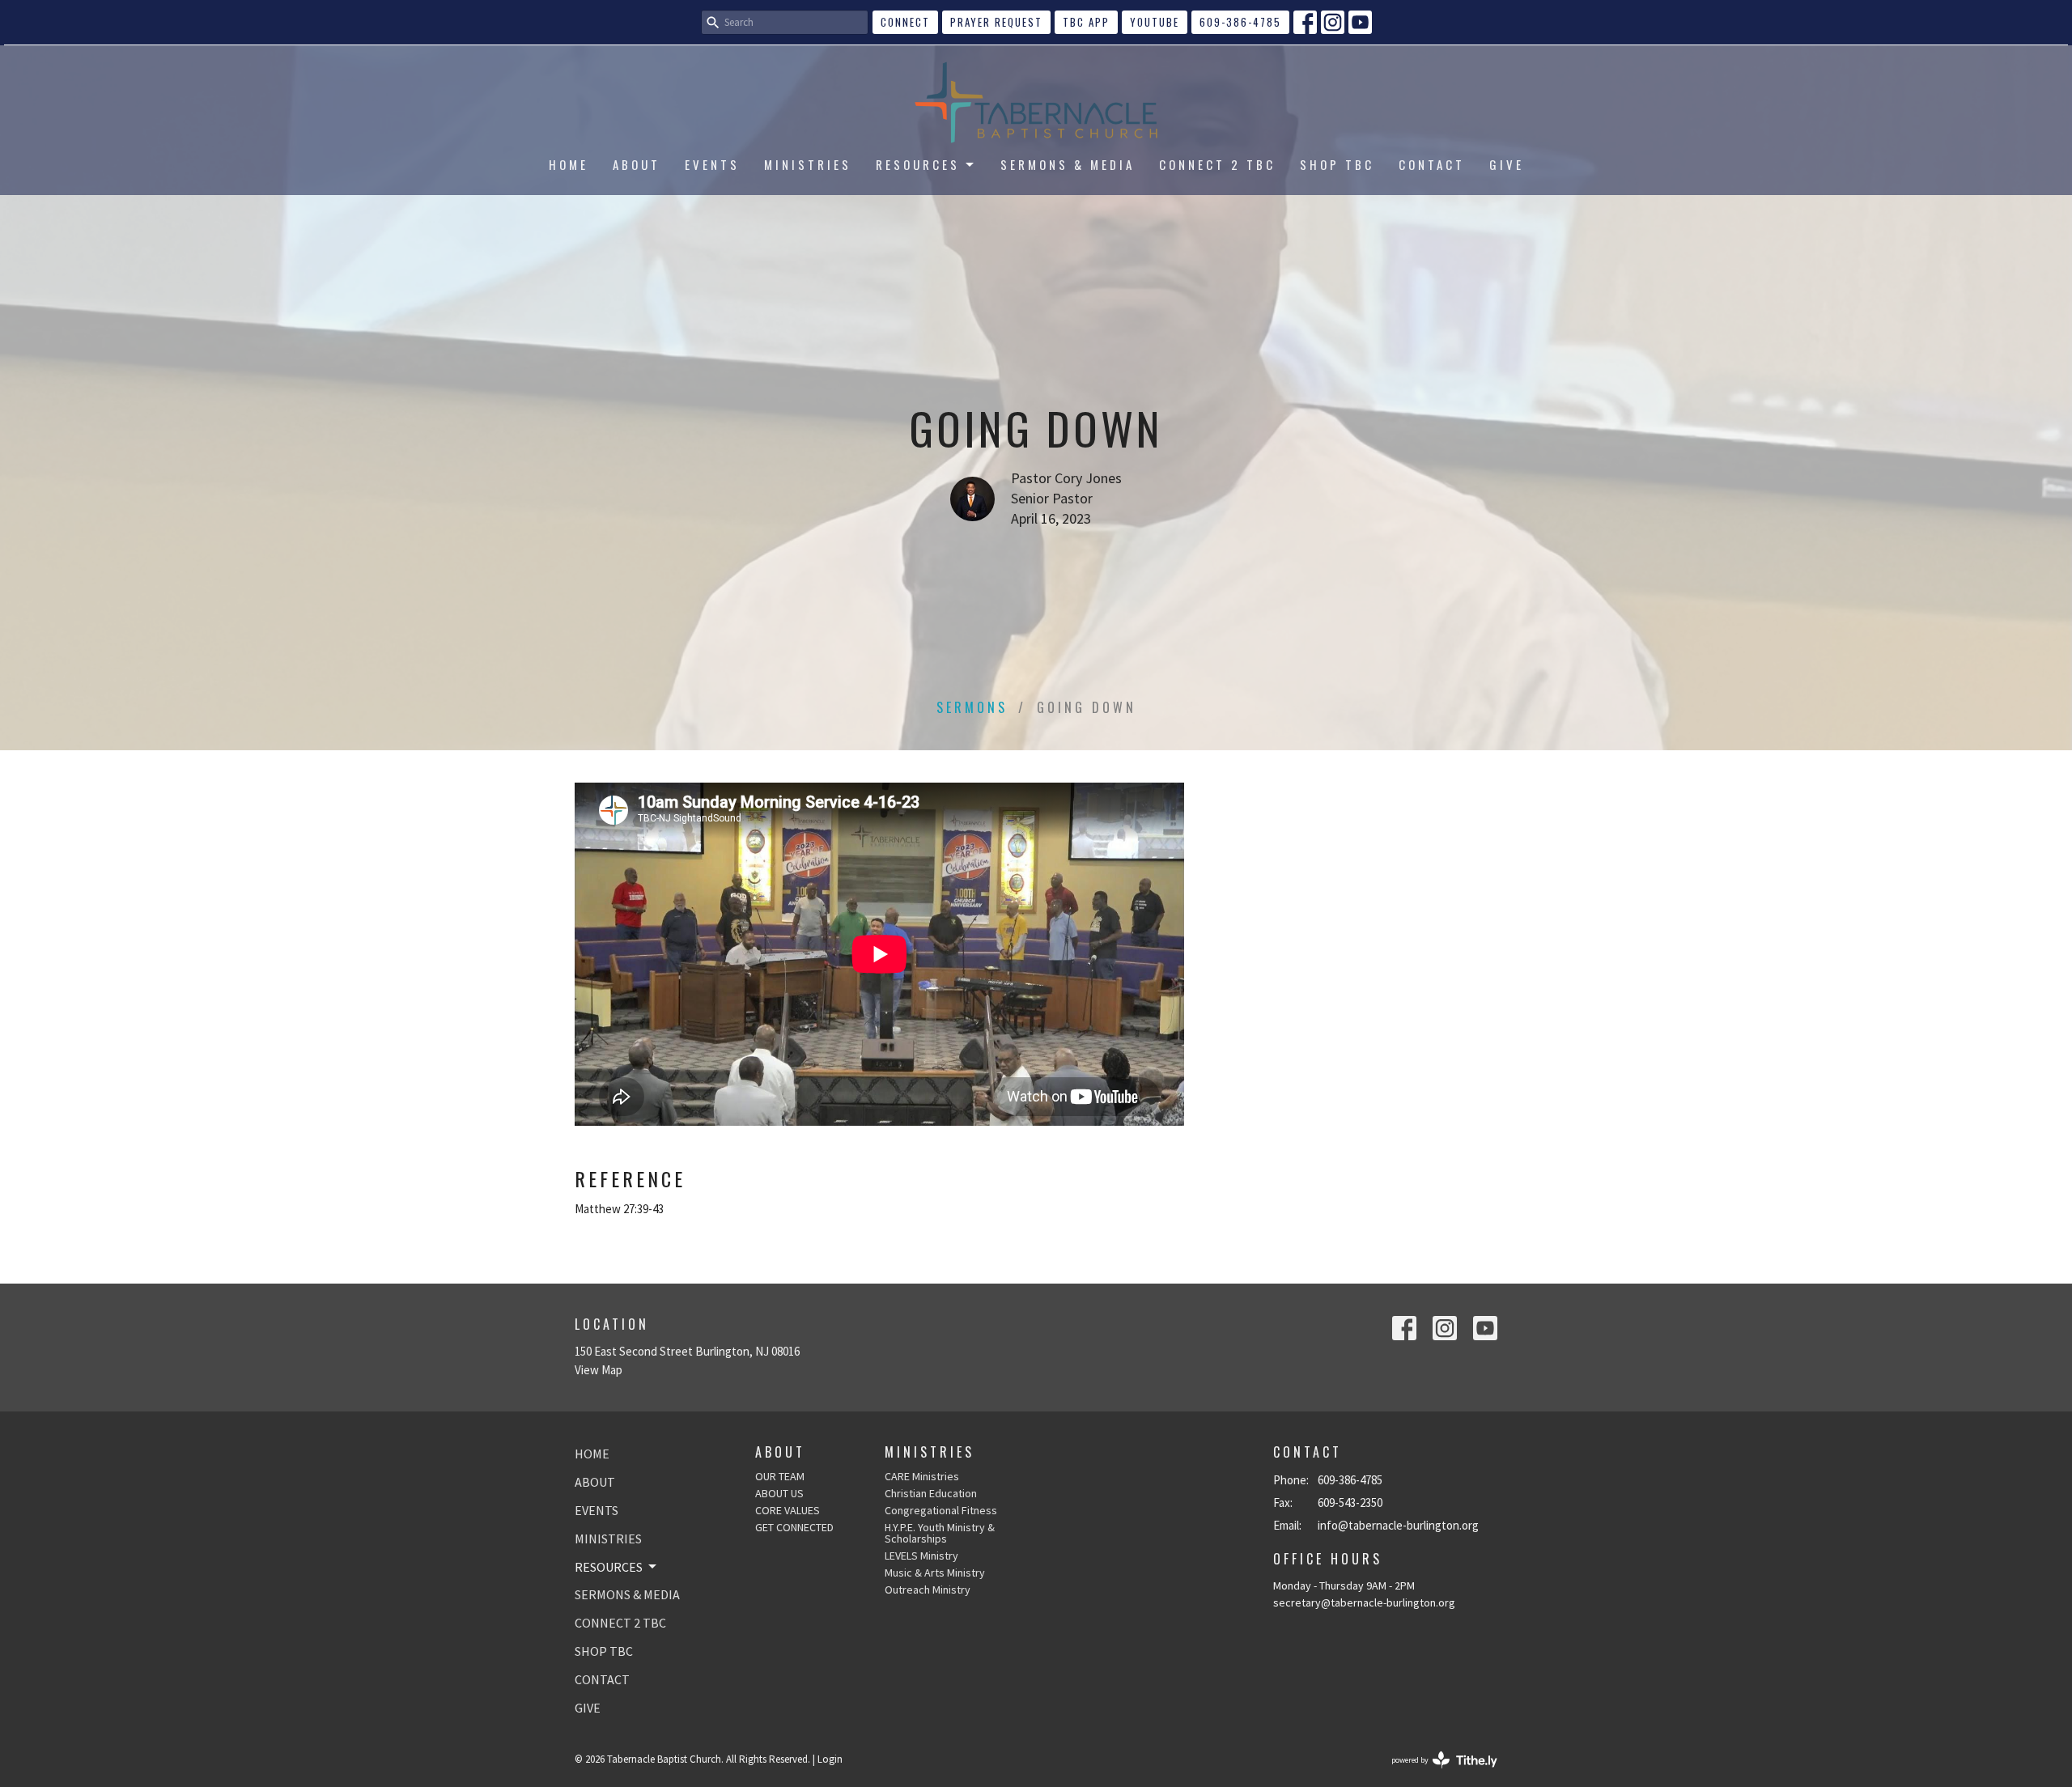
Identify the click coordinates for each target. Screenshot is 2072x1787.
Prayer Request (996, 22)
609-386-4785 (1240, 22)
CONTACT (1432, 164)
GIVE (1507, 164)
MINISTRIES (808, 164)
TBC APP (1086, 22)
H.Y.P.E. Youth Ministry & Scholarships (940, 1533)
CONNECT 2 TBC (1217, 164)
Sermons (972, 707)
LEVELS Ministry (921, 1556)
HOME (569, 164)
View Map (599, 1370)
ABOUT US (779, 1493)
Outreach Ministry (928, 1590)
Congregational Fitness (941, 1510)
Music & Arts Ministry (935, 1573)
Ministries (930, 1452)
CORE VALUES (788, 1510)
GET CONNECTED (794, 1527)
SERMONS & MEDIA (1068, 164)
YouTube (1155, 22)
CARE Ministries (922, 1476)
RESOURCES (918, 164)
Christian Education (931, 1493)
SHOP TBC (1337, 164)
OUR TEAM (780, 1476)
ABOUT (637, 164)
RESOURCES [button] (609, 1567)
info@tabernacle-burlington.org (1398, 1525)
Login (830, 1759)
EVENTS (712, 164)
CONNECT (905, 22)
